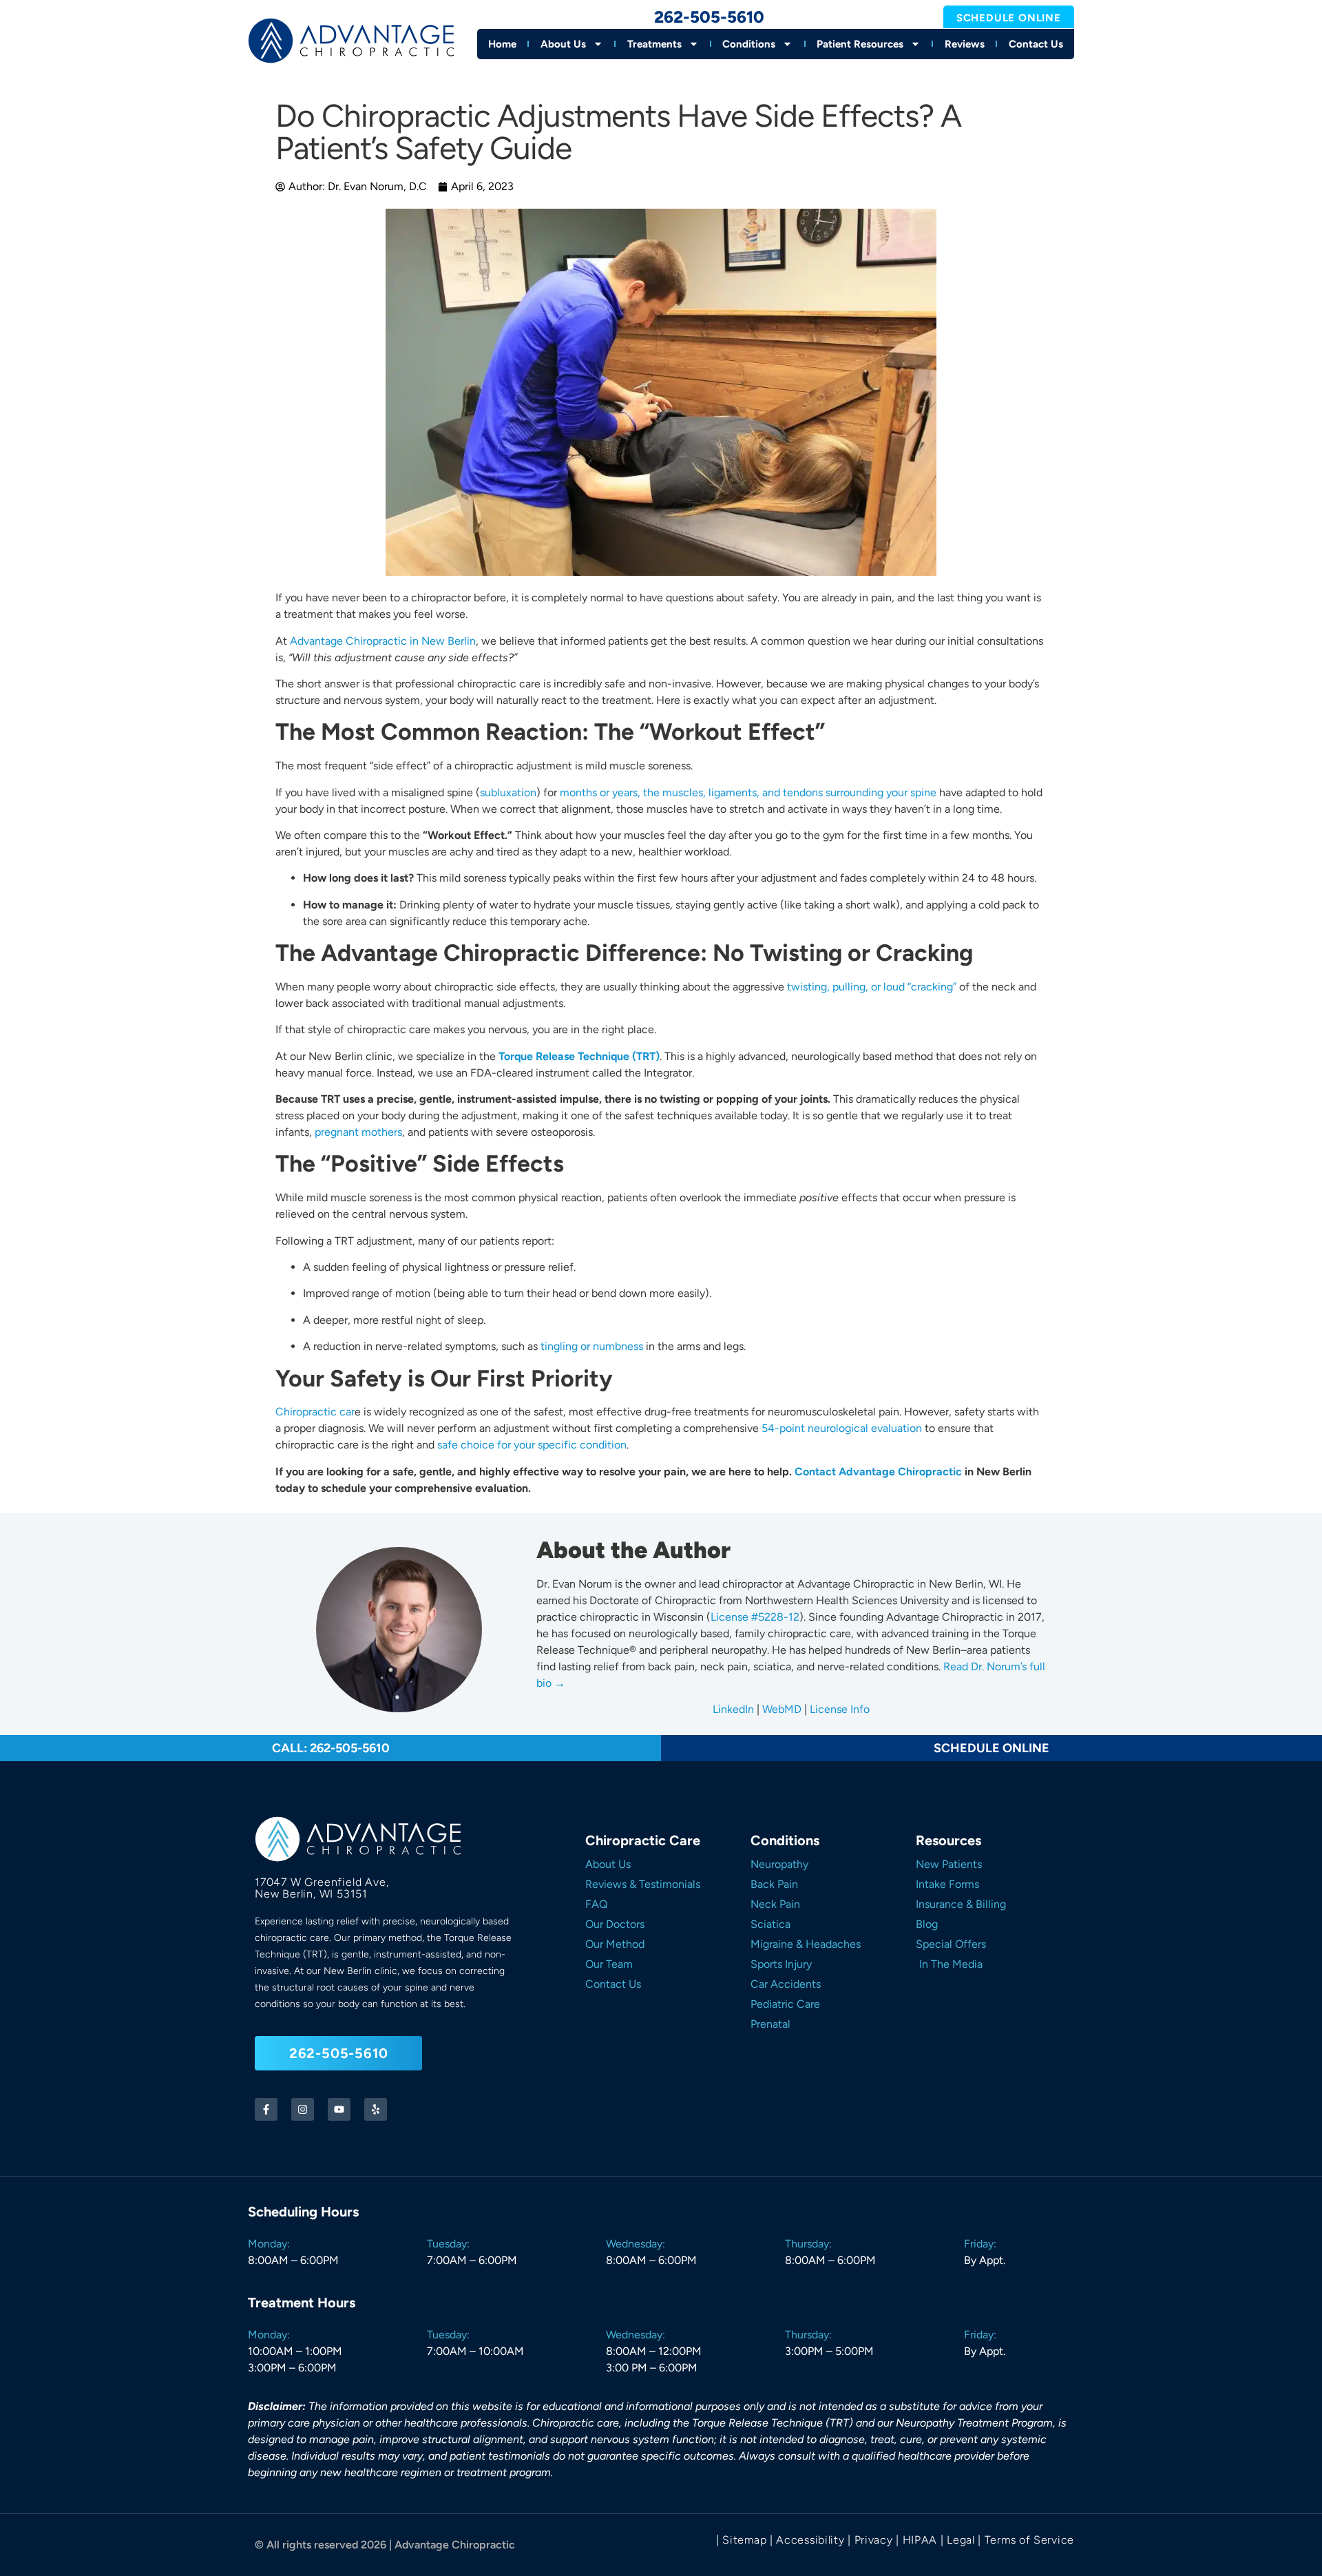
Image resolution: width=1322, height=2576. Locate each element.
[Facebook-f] (266, 2109)
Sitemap (744, 2540)
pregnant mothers (358, 1132)
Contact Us (1036, 44)
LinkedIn (733, 1709)
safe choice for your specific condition (532, 1445)
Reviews (965, 44)
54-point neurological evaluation (842, 1428)
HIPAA (920, 2540)
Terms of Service (1029, 2540)
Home (502, 44)
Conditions (749, 44)
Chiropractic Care (643, 1840)
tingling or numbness (592, 1346)
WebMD (782, 1709)
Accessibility (810, 2540)
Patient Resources (860, 44)
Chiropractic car (315, 1412)
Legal (961, 2540)
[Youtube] (339, 2109)
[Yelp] (376, 2109)
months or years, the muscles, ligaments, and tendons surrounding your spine (748, 792)
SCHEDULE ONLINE (992, 1748)
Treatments (654, 44)
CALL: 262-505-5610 (331, 1748)
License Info (838, 1709)
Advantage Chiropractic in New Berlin (383, 641)
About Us (563, 44)
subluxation (508, 792)
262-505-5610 (709, 17)
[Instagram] (303, 2109)
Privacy (874, 2540)
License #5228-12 (755, 1617)
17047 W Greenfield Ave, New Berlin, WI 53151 (322, 1888)
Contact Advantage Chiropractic (878, 1472)
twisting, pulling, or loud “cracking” (872, 987)
